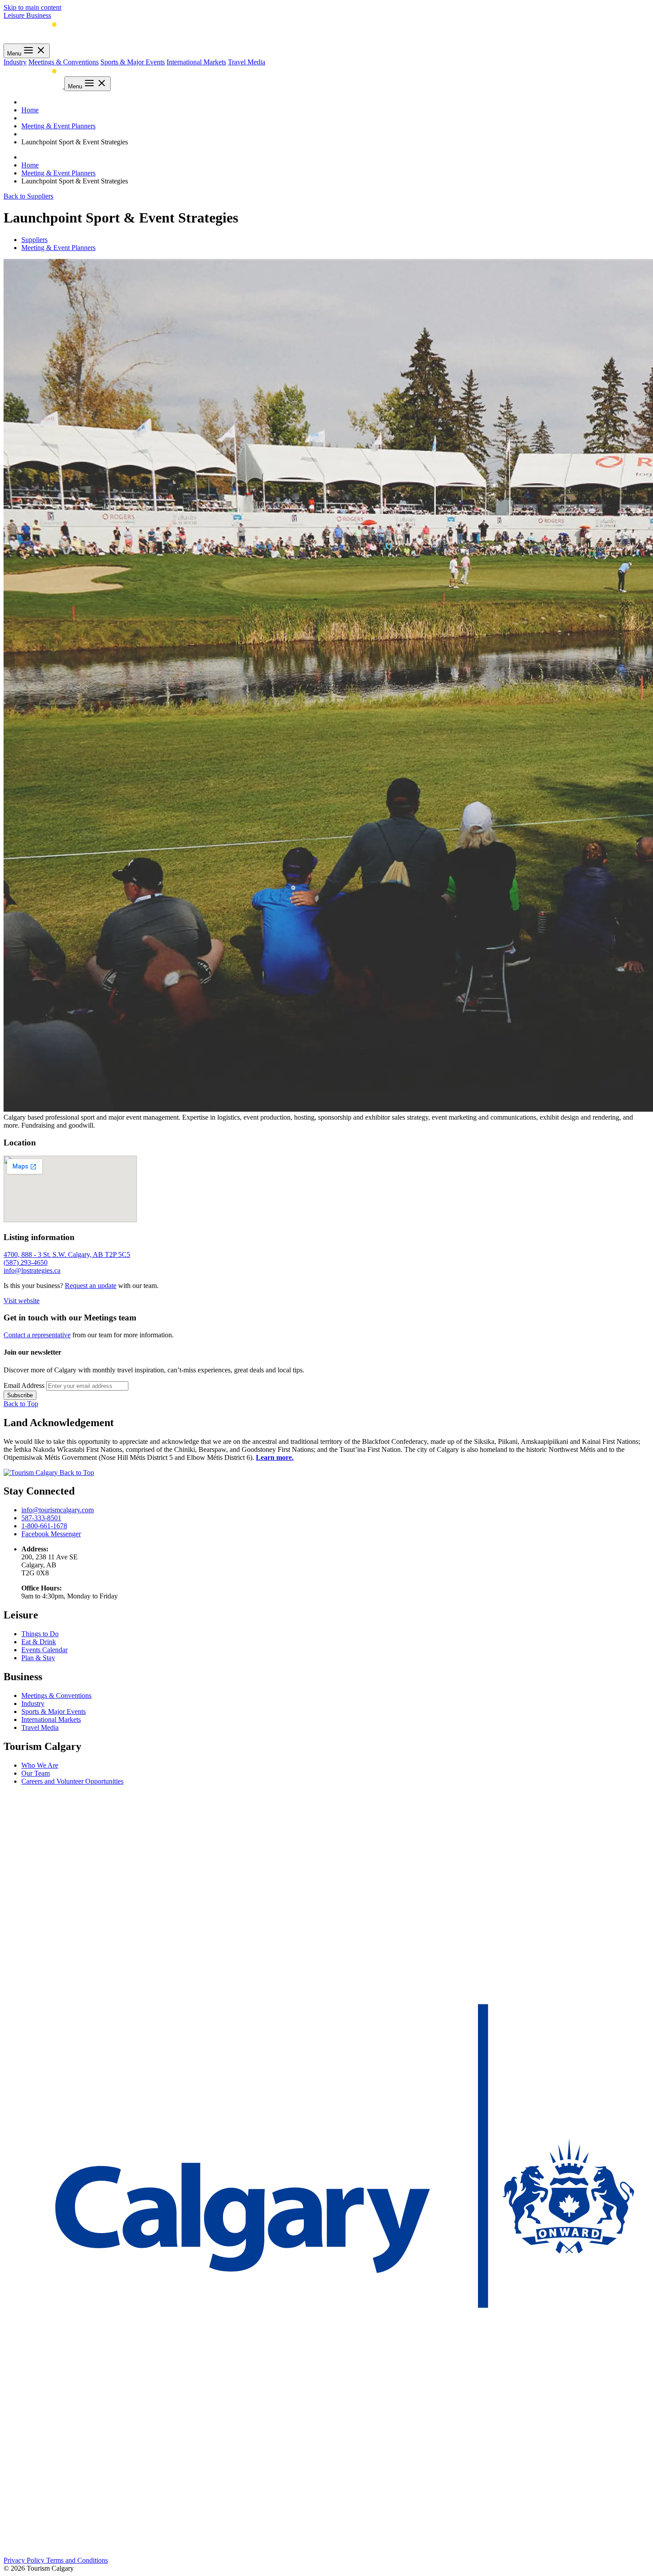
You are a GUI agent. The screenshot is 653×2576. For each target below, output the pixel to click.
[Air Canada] (26, 2381)
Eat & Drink (39, 1642)
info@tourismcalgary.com (58, 1510)
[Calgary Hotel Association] (326, 2000)
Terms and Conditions (77, 2560)
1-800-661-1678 (44, 1526)
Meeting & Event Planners (58, 126)
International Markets (196, 62)
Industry (15, 62)
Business (39, 15)
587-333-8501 (41, 1518)
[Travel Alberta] (44, 2343)
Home (30, 110)
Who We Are (40, 1765)
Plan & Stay (38, 1658)
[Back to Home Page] (32, 1473)
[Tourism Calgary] (33, 39)
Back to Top (21, 1404)
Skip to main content (32, 7)
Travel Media (247, 62)
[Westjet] (326, 2552)
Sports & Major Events (133, 62)
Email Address (24, 1385)
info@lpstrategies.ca (32, 1270)
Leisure (15, 15)
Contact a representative (37, 1335)
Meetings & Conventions (64, 62)
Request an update (91, 1286)
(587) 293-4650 (26, 1262)
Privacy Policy (25, 2560)
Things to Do (40, 1634)
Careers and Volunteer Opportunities (72, 1781)
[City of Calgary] (326, 2305)
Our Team (36, 1773)
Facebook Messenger (51, 1534)
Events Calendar (44, 1650)
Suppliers (34, 240)
